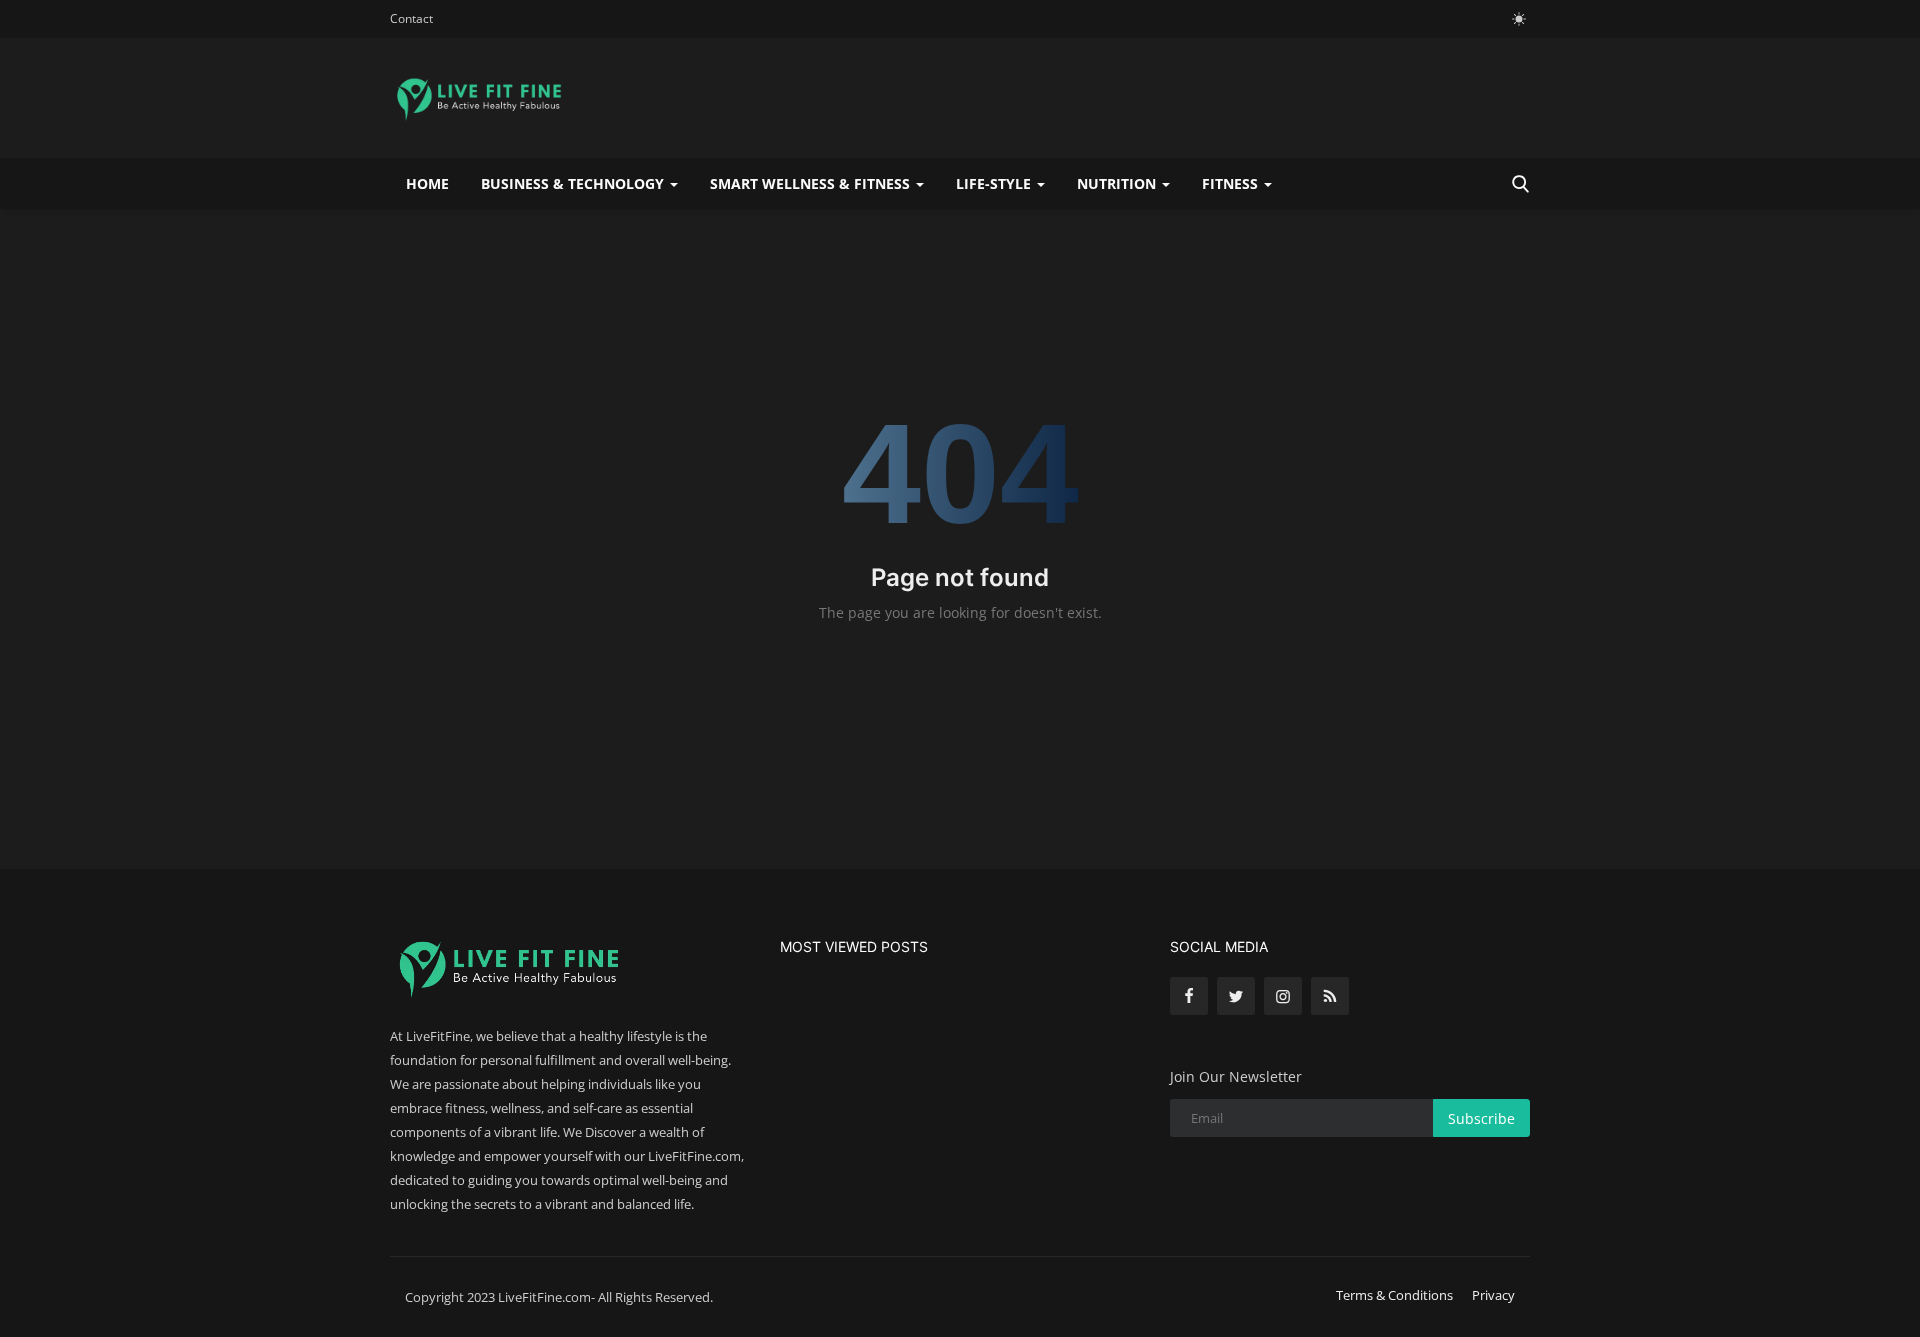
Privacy (1493, 1295)
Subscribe (1481, 1118)
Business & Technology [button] (574, 183)
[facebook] (1189, 996)
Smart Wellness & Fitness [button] (812, 183)
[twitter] (1236, 996)
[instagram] (1283, 996)
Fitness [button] (1232, 183)
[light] (1519, 19)
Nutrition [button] (1118, 183)
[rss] (1330, 996)
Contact (411, 18)
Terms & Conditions (1394, 1295)
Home (427, 183)
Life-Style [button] (995, 183)
